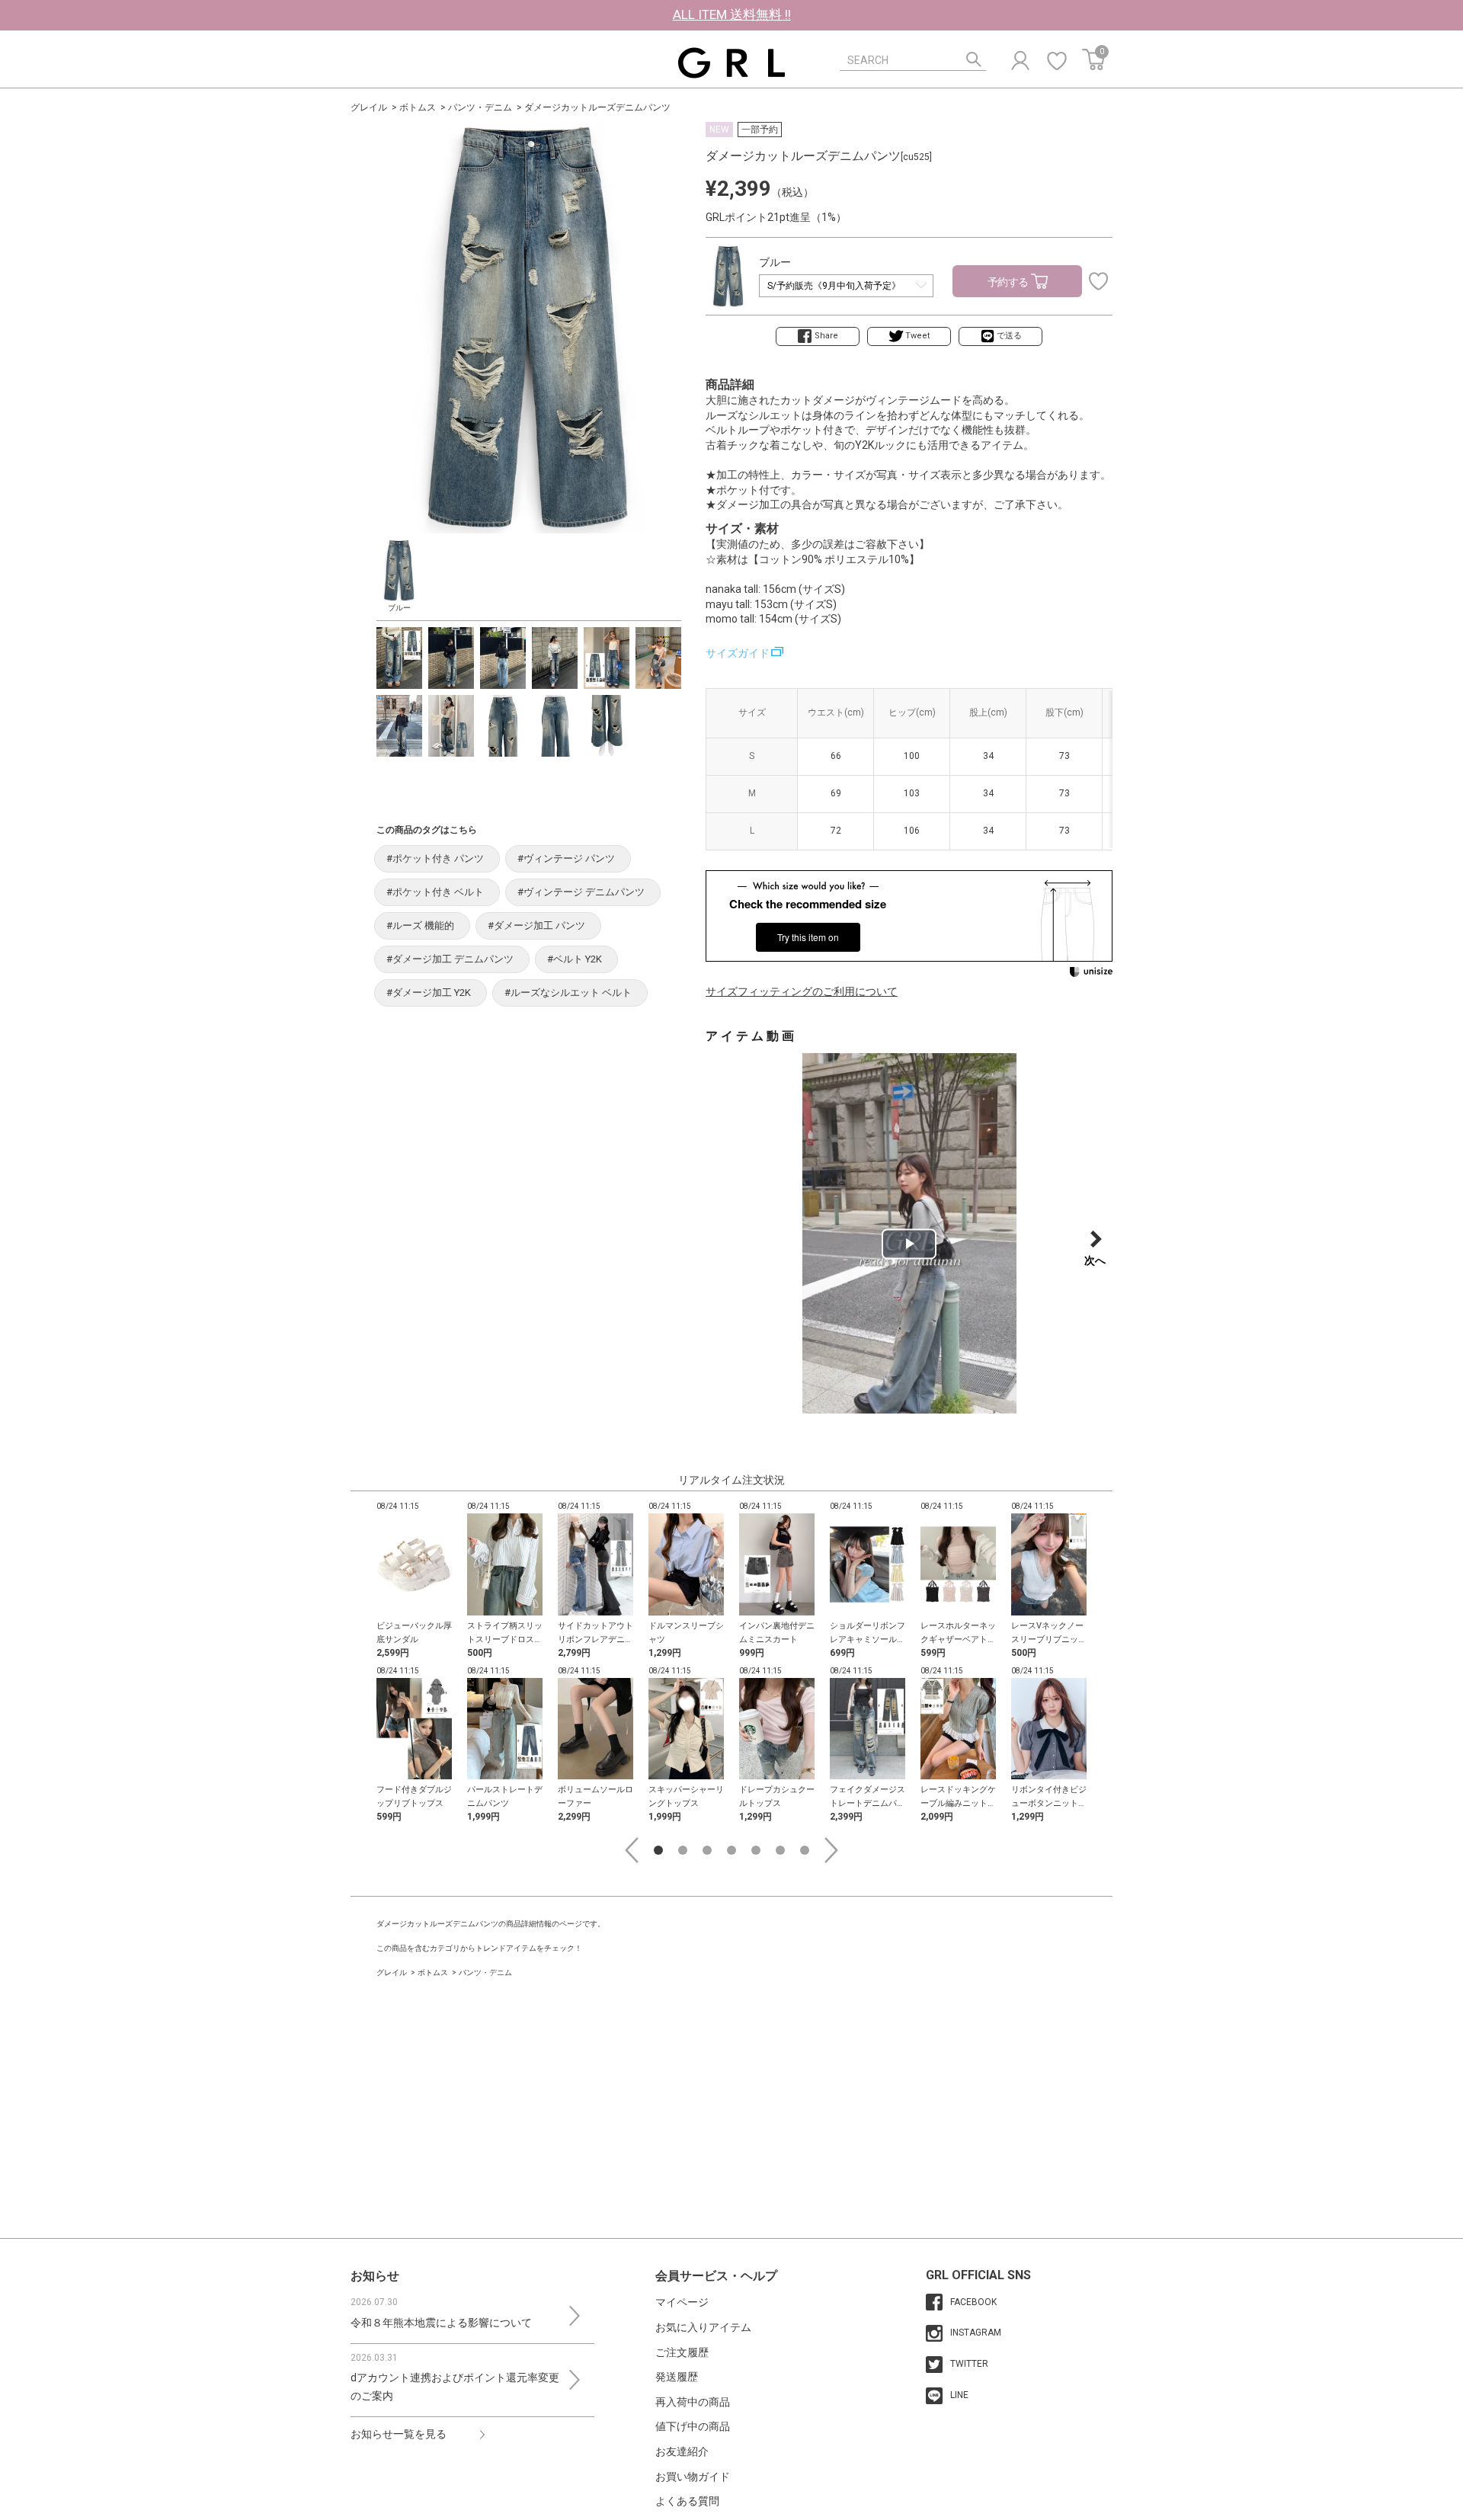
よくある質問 (687, 2501)
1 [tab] (658, 1850)
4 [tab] (731, 1850)
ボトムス (418, 107)
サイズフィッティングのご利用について (802, 991)
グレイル (369, 107)
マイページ (682, 2302)
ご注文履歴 (682, 2352)
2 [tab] (683, 1850)
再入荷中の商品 (693, 2402)
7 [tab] (805, 1850)
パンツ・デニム (480, 107)
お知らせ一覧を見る (399, 2434)
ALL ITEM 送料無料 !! (732, 14)
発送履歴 (677, 2377)
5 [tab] (756, 1850)
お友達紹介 (682, 2451)
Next (831, 1850)
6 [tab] (780, 1850)
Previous (632, 1850)
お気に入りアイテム (703, 2327)
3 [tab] (707, 1850)
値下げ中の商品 (693, 2426)
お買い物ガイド (693, 2477)
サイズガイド (738, 653)
